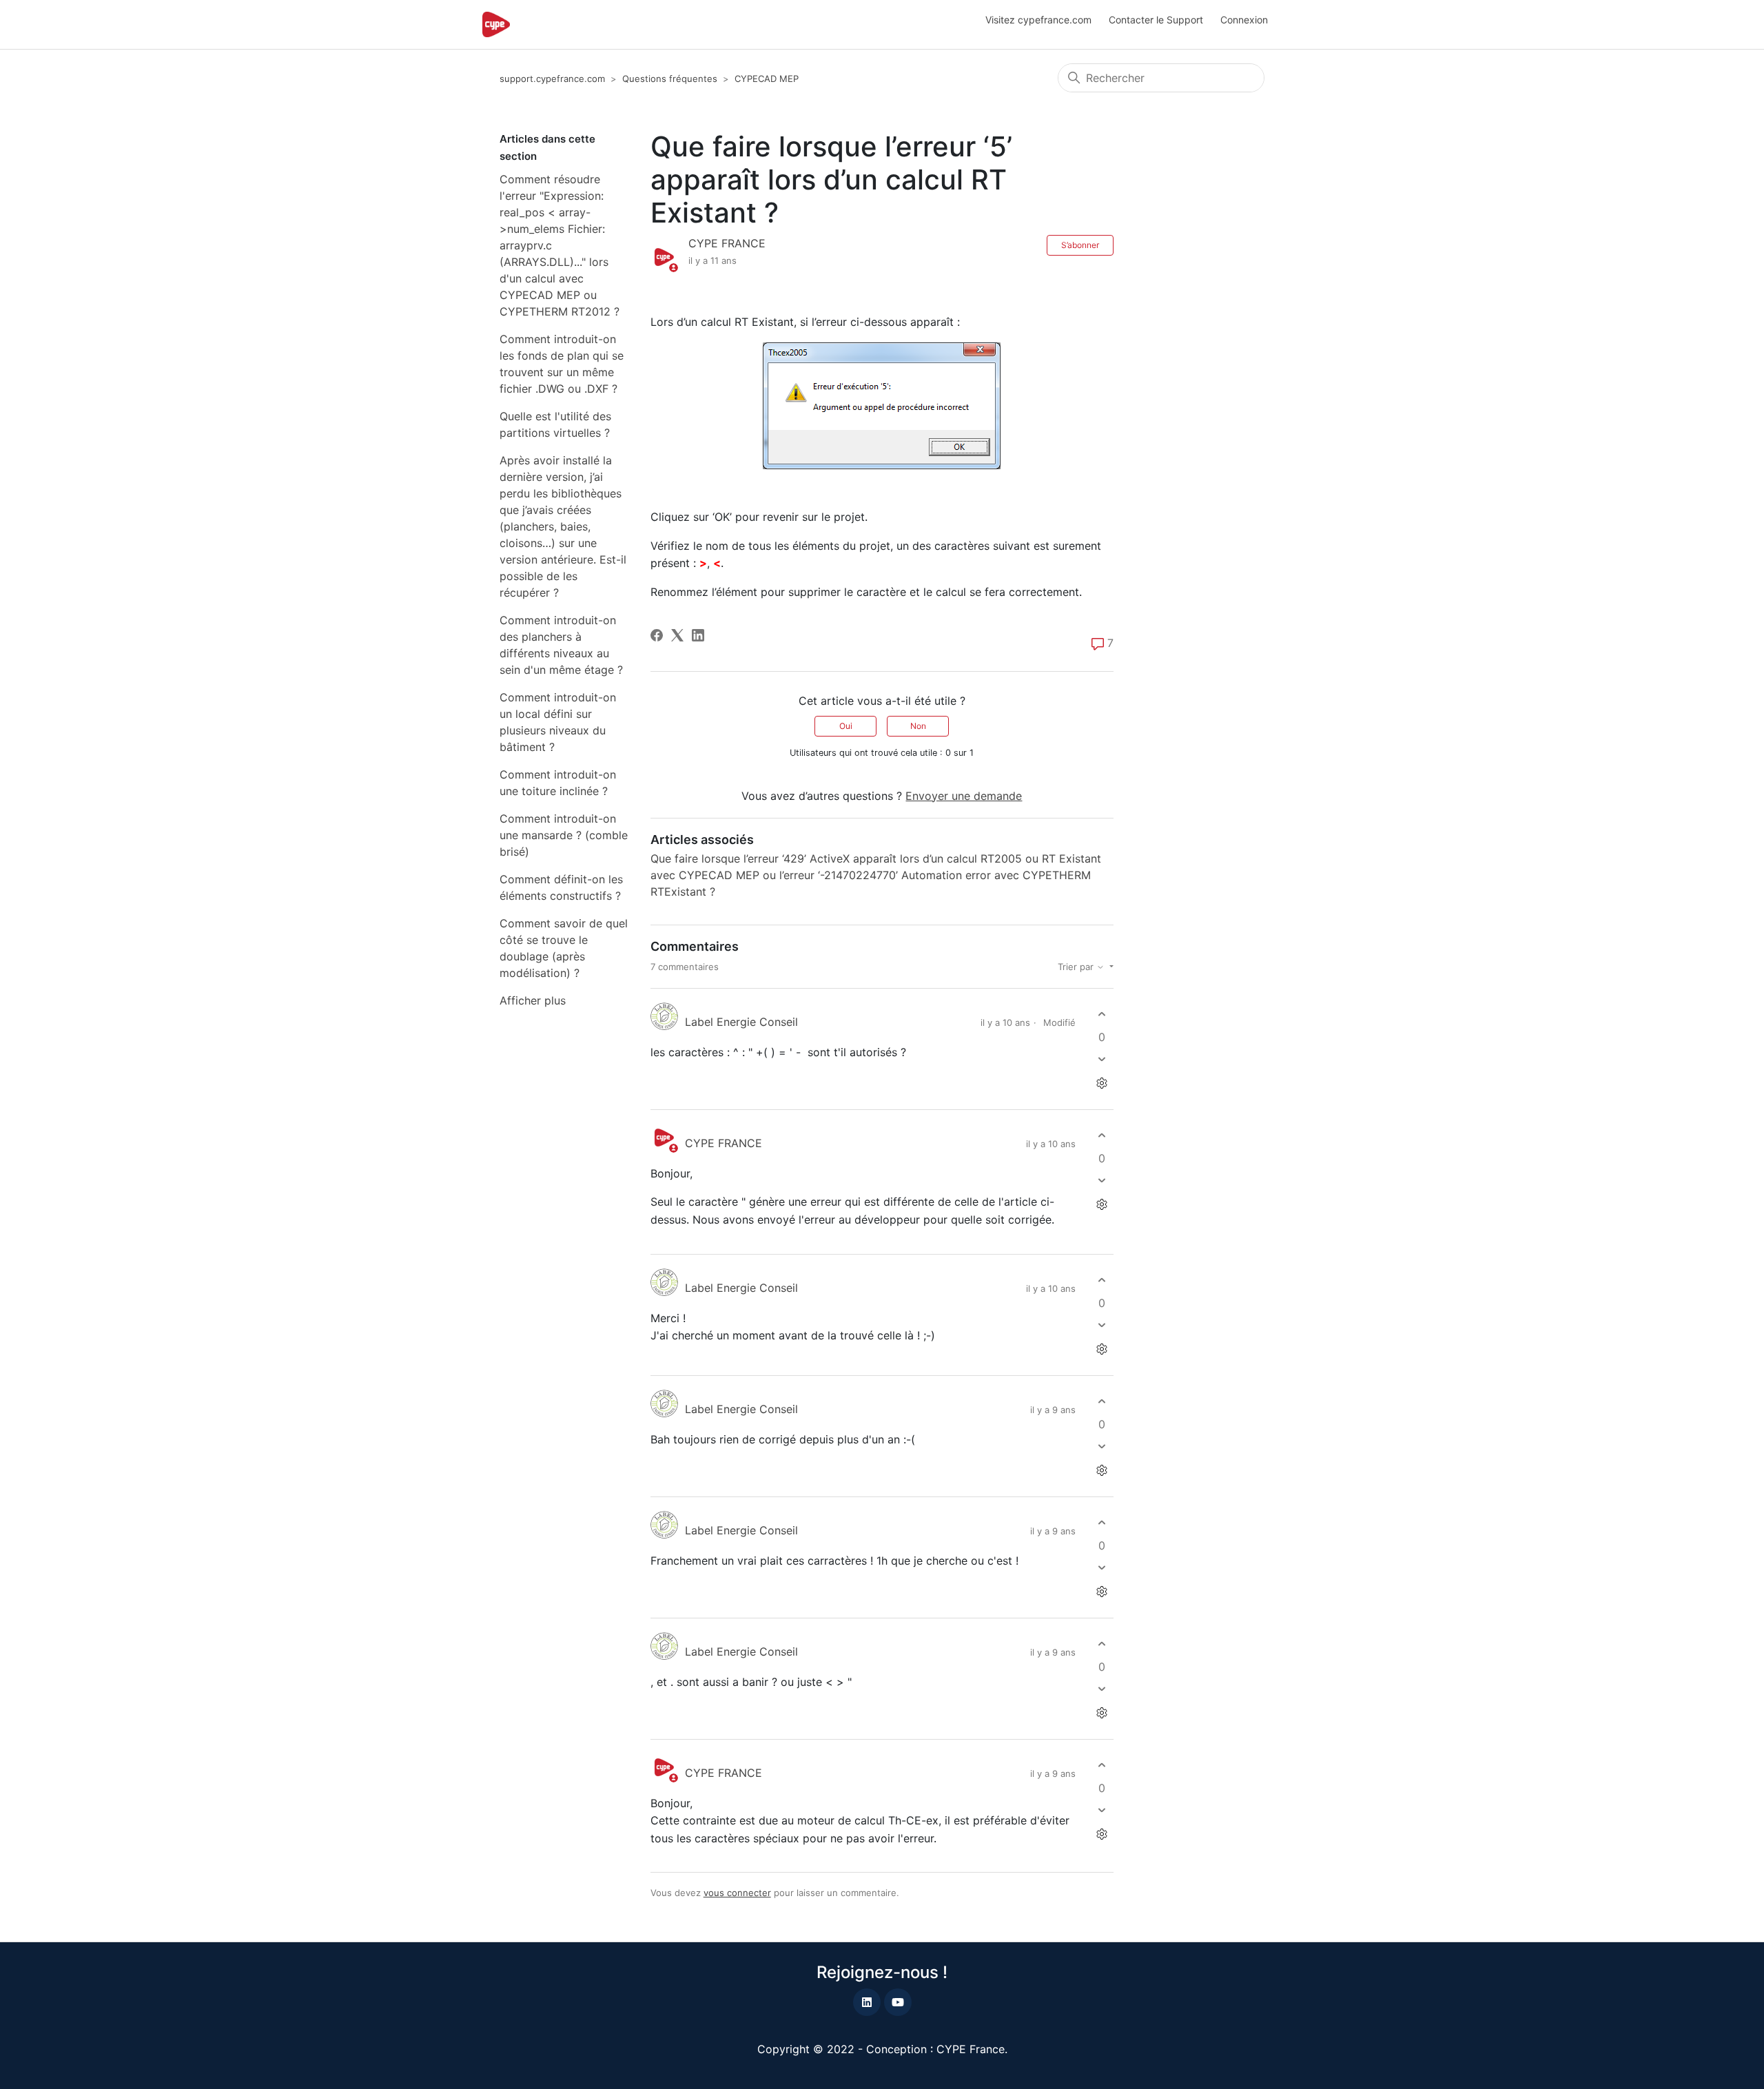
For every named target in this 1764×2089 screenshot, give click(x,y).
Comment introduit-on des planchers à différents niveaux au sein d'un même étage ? (561, 645)
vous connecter (737, 1893)
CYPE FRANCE (727, 243)
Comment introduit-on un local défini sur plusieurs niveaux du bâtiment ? (558, 722)
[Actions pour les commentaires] (1101, 1083)
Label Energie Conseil (741, 1022)
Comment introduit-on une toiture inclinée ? (558, 783)
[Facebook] (657, 635)
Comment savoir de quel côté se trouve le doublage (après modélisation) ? (564, 948)
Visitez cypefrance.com (1038, 20)
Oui (846, 726)
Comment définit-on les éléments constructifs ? (561, 887)
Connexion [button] (1244, 20)
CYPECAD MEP (767, 79)
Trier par (1077, 967)
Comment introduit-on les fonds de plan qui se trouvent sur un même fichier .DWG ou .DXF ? (562, 364)
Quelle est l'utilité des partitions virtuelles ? (555, 424)
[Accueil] (496, 24)
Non (918, 726)
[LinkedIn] (698, 635)
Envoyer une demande (964, 796)
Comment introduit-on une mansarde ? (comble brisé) (564, 835)
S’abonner (1080, 245)
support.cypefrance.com (552, 79)
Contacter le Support (1156, 20)
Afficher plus (533, 1000)
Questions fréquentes (670, 79)
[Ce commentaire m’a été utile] (1101, 1015)
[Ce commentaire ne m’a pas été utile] (1101, 1059)
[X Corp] (677, 635)
